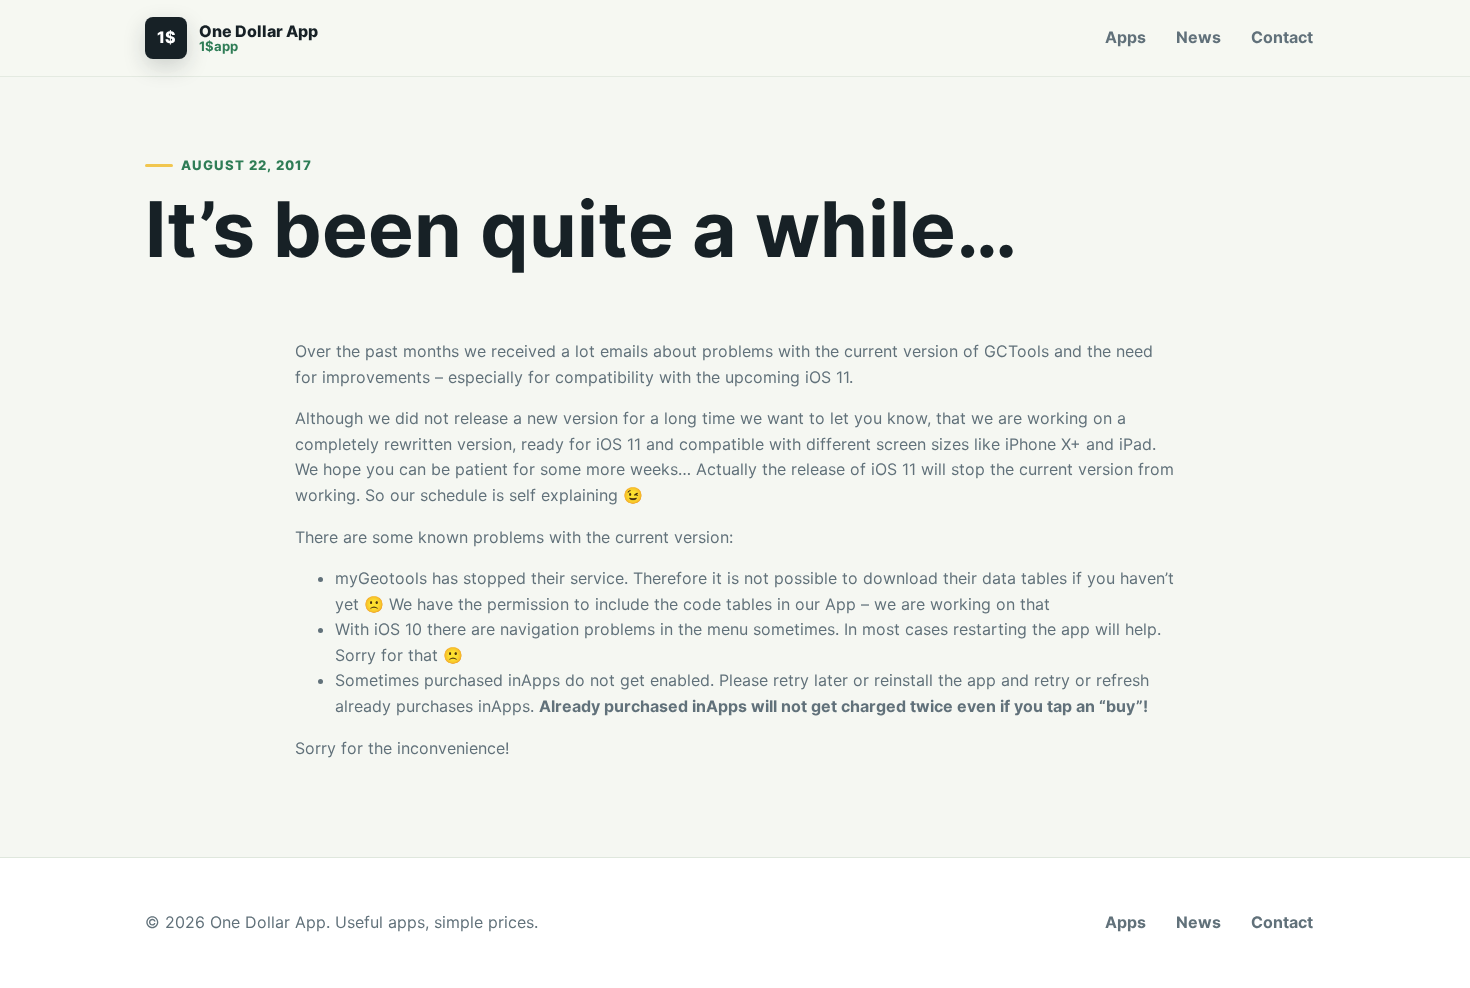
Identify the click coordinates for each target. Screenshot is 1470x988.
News (1198, 37)
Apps (1125, 37)
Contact (1282, 37)
